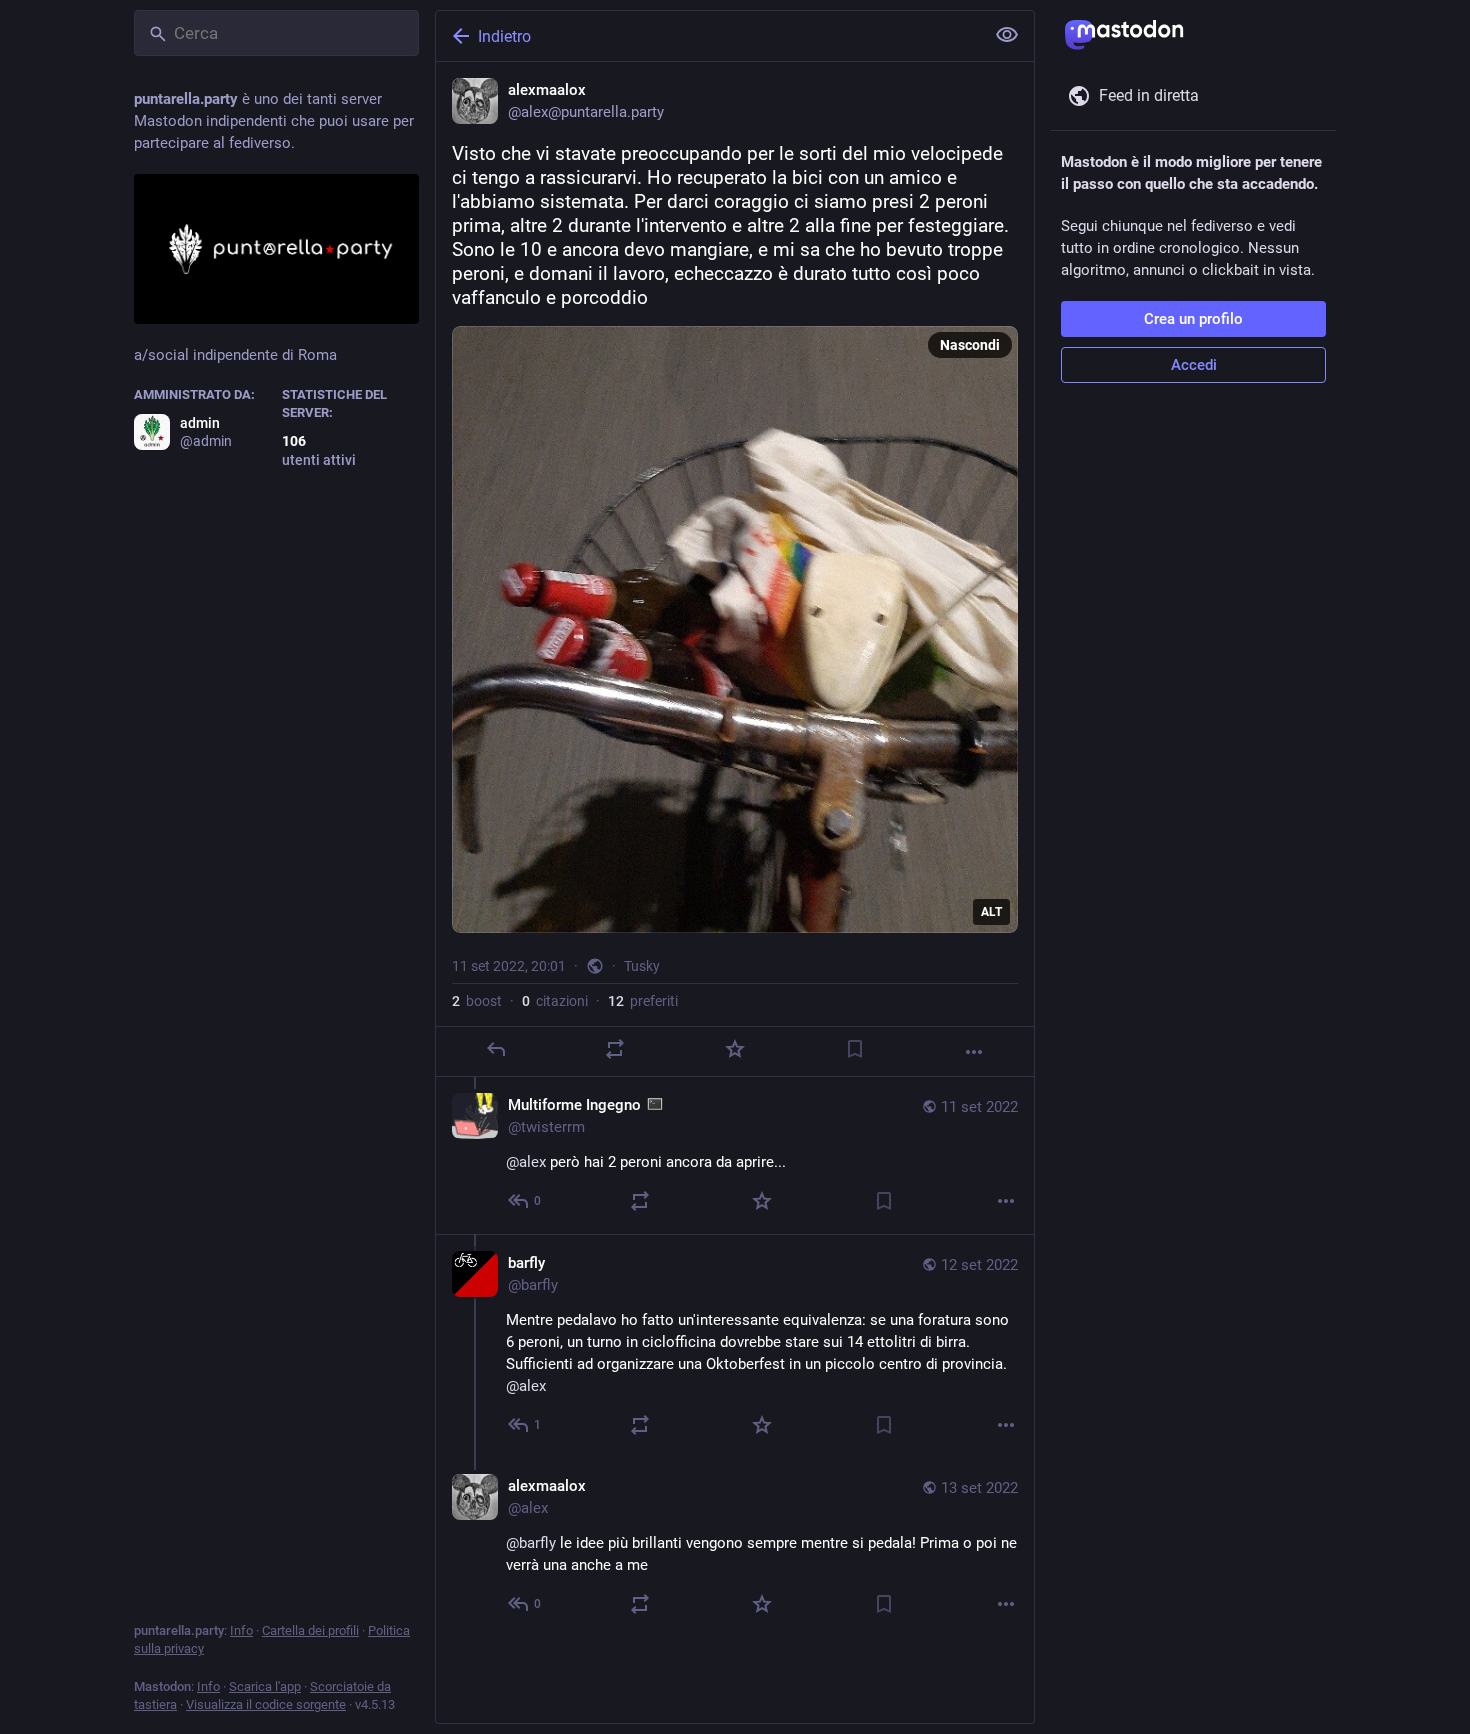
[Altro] (974, 1052)
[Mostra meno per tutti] (1007, 35)
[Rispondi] (496, 1049)
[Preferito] (735, 1049)
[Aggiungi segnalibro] (855, 1049)
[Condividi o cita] (615, 1049)
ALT (991, 912)
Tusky (642, 966)
